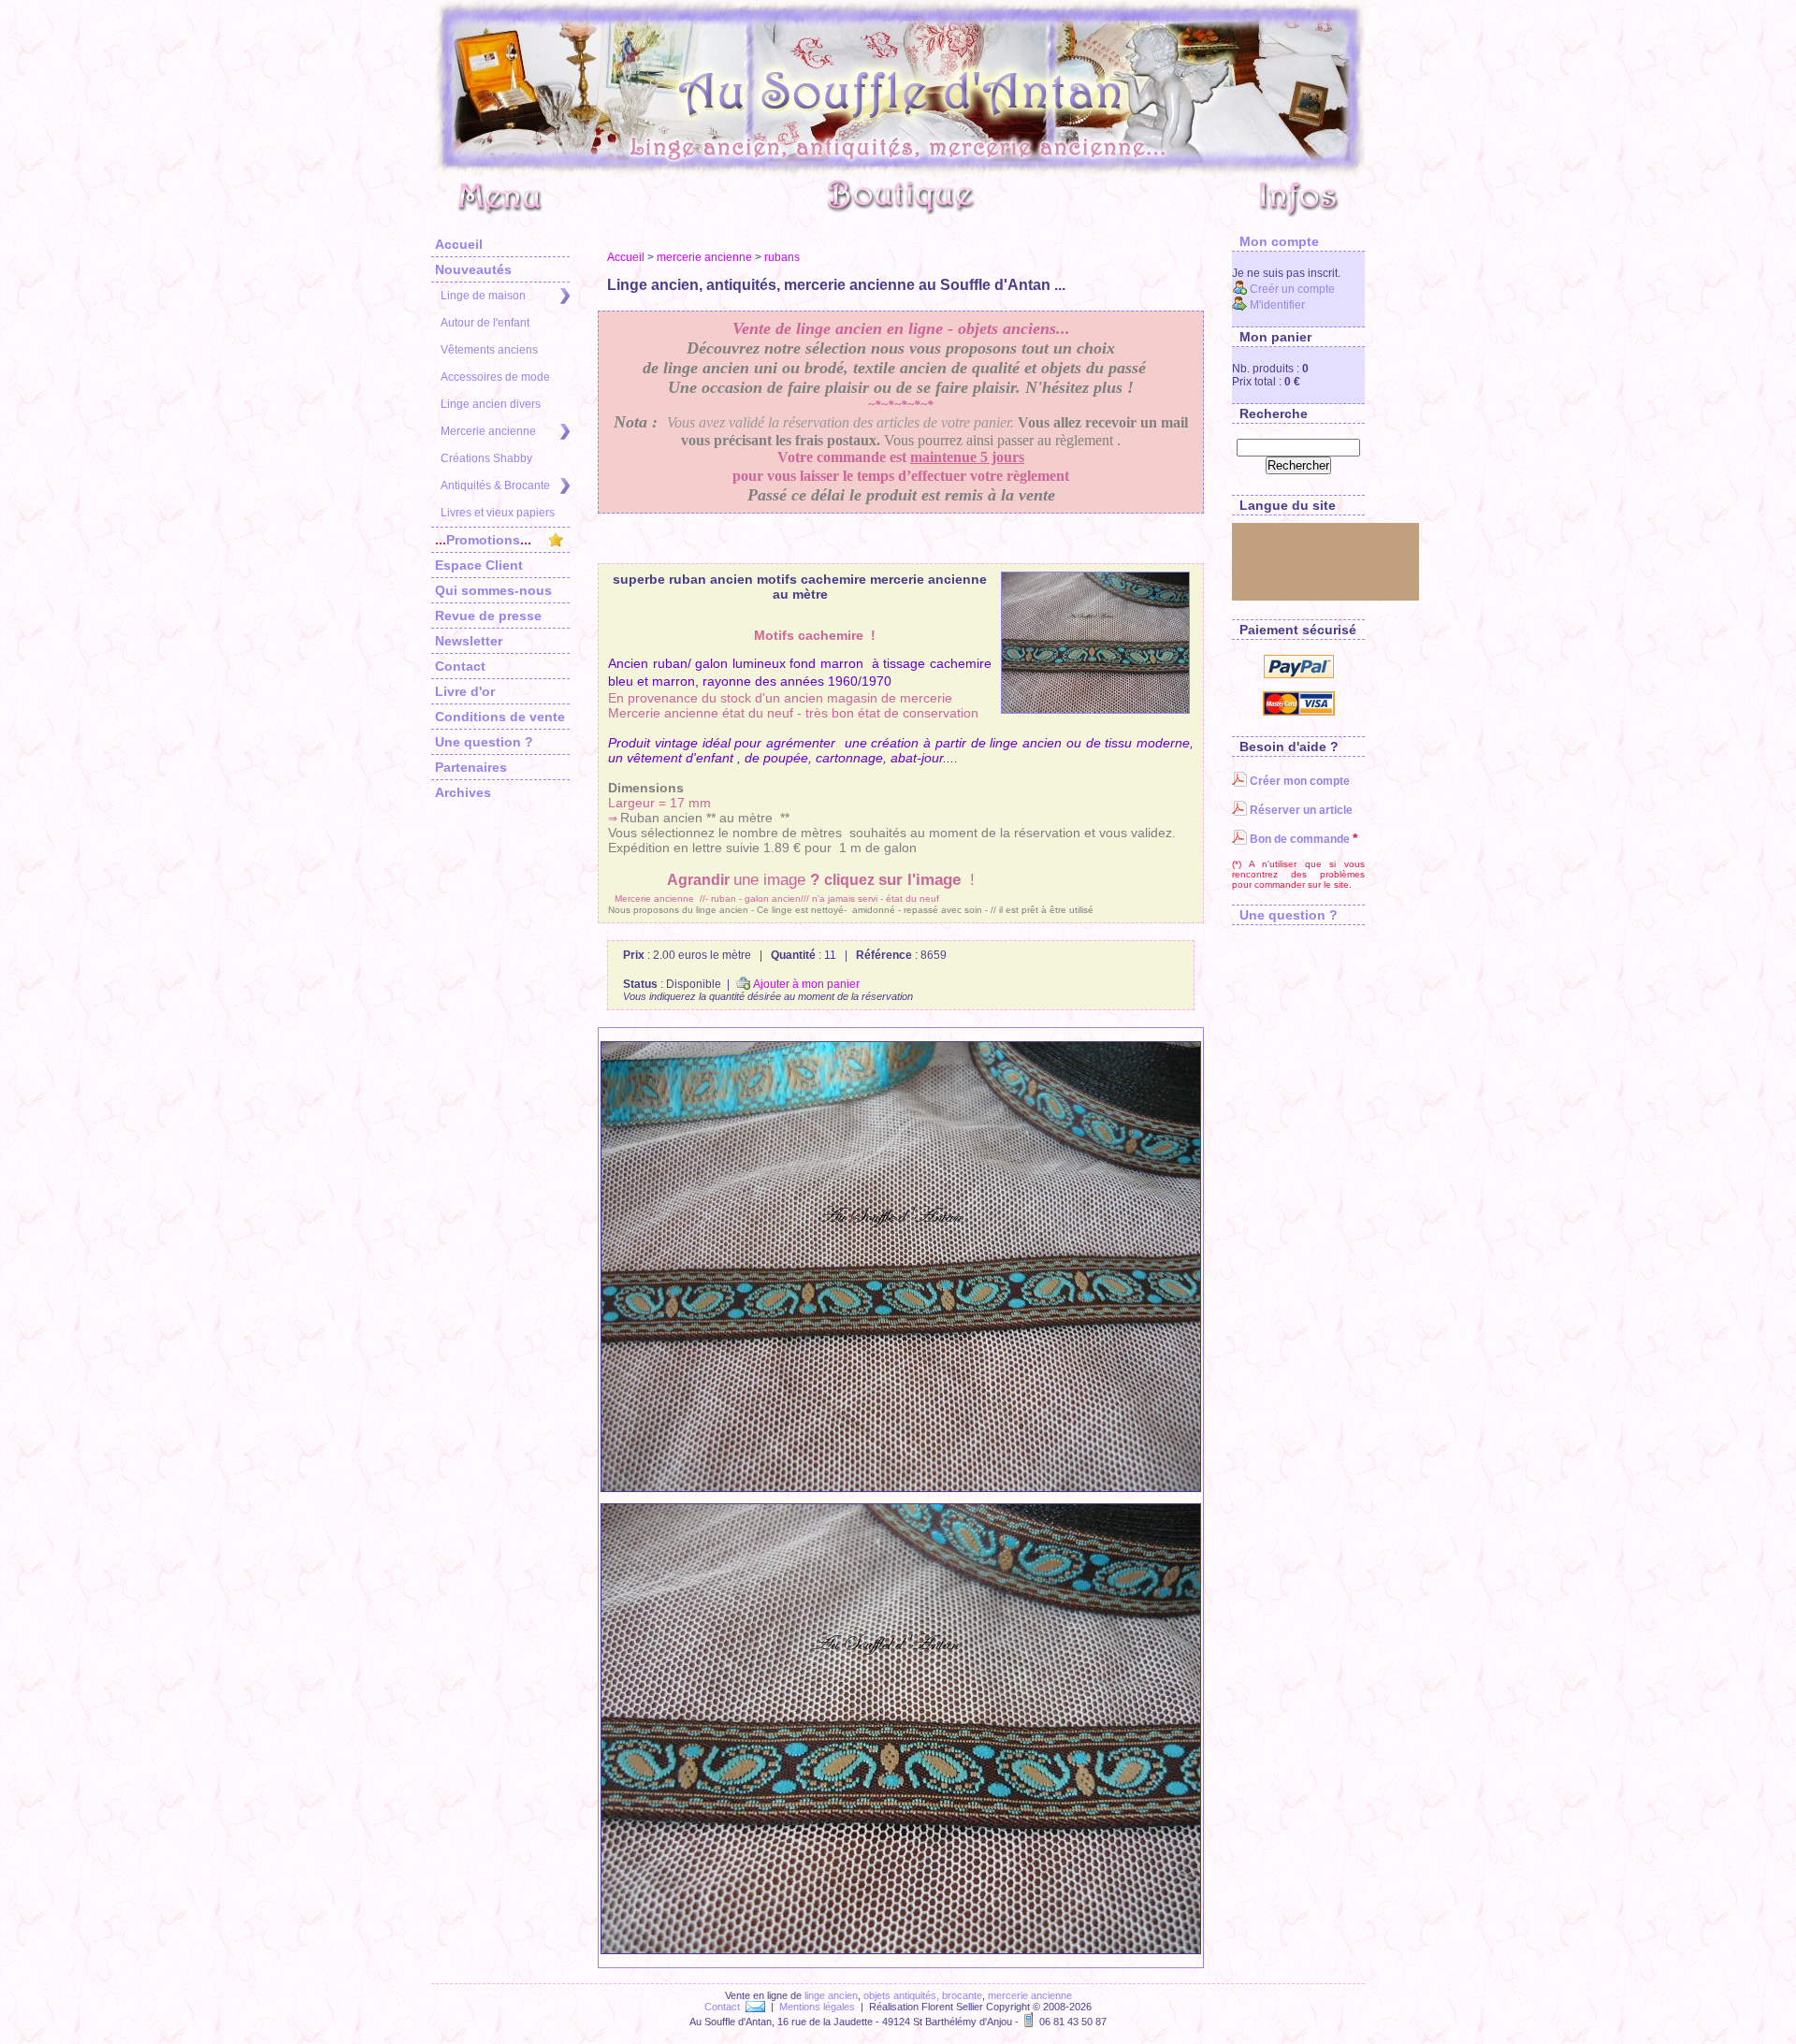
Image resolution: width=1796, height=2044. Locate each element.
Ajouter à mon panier (805, 984)
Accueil (459, 244)
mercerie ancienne (704, 257)
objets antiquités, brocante (923, 1995)
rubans (782, 257)
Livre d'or (465, 691)
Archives (463, 792)
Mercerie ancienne (488, 431)
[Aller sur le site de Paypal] (1299, 674)
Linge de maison (483, 296)
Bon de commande (1298, 839)
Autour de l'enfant (485, 323)
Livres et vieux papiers (498, 513)
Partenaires (471, 767)
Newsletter (469, 641)
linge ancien (831, 1995)
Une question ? (484, 742)
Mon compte (1275, 241)
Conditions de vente (500, 717)
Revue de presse (488, 616)
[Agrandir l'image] (1095, 643)
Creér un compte (1291, 289)
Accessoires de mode (495, 377)
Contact (460, 666)
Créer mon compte (1298, 781)
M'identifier (1276, 305)
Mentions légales (817, 2007)
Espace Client (479, 565)
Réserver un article (1300, 810)
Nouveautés (473, 269)
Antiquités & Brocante (495, 486)
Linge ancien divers (491, 404)
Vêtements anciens (489, 350)
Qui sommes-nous (493, 590)
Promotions (483, 540)
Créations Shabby (486, 458)
